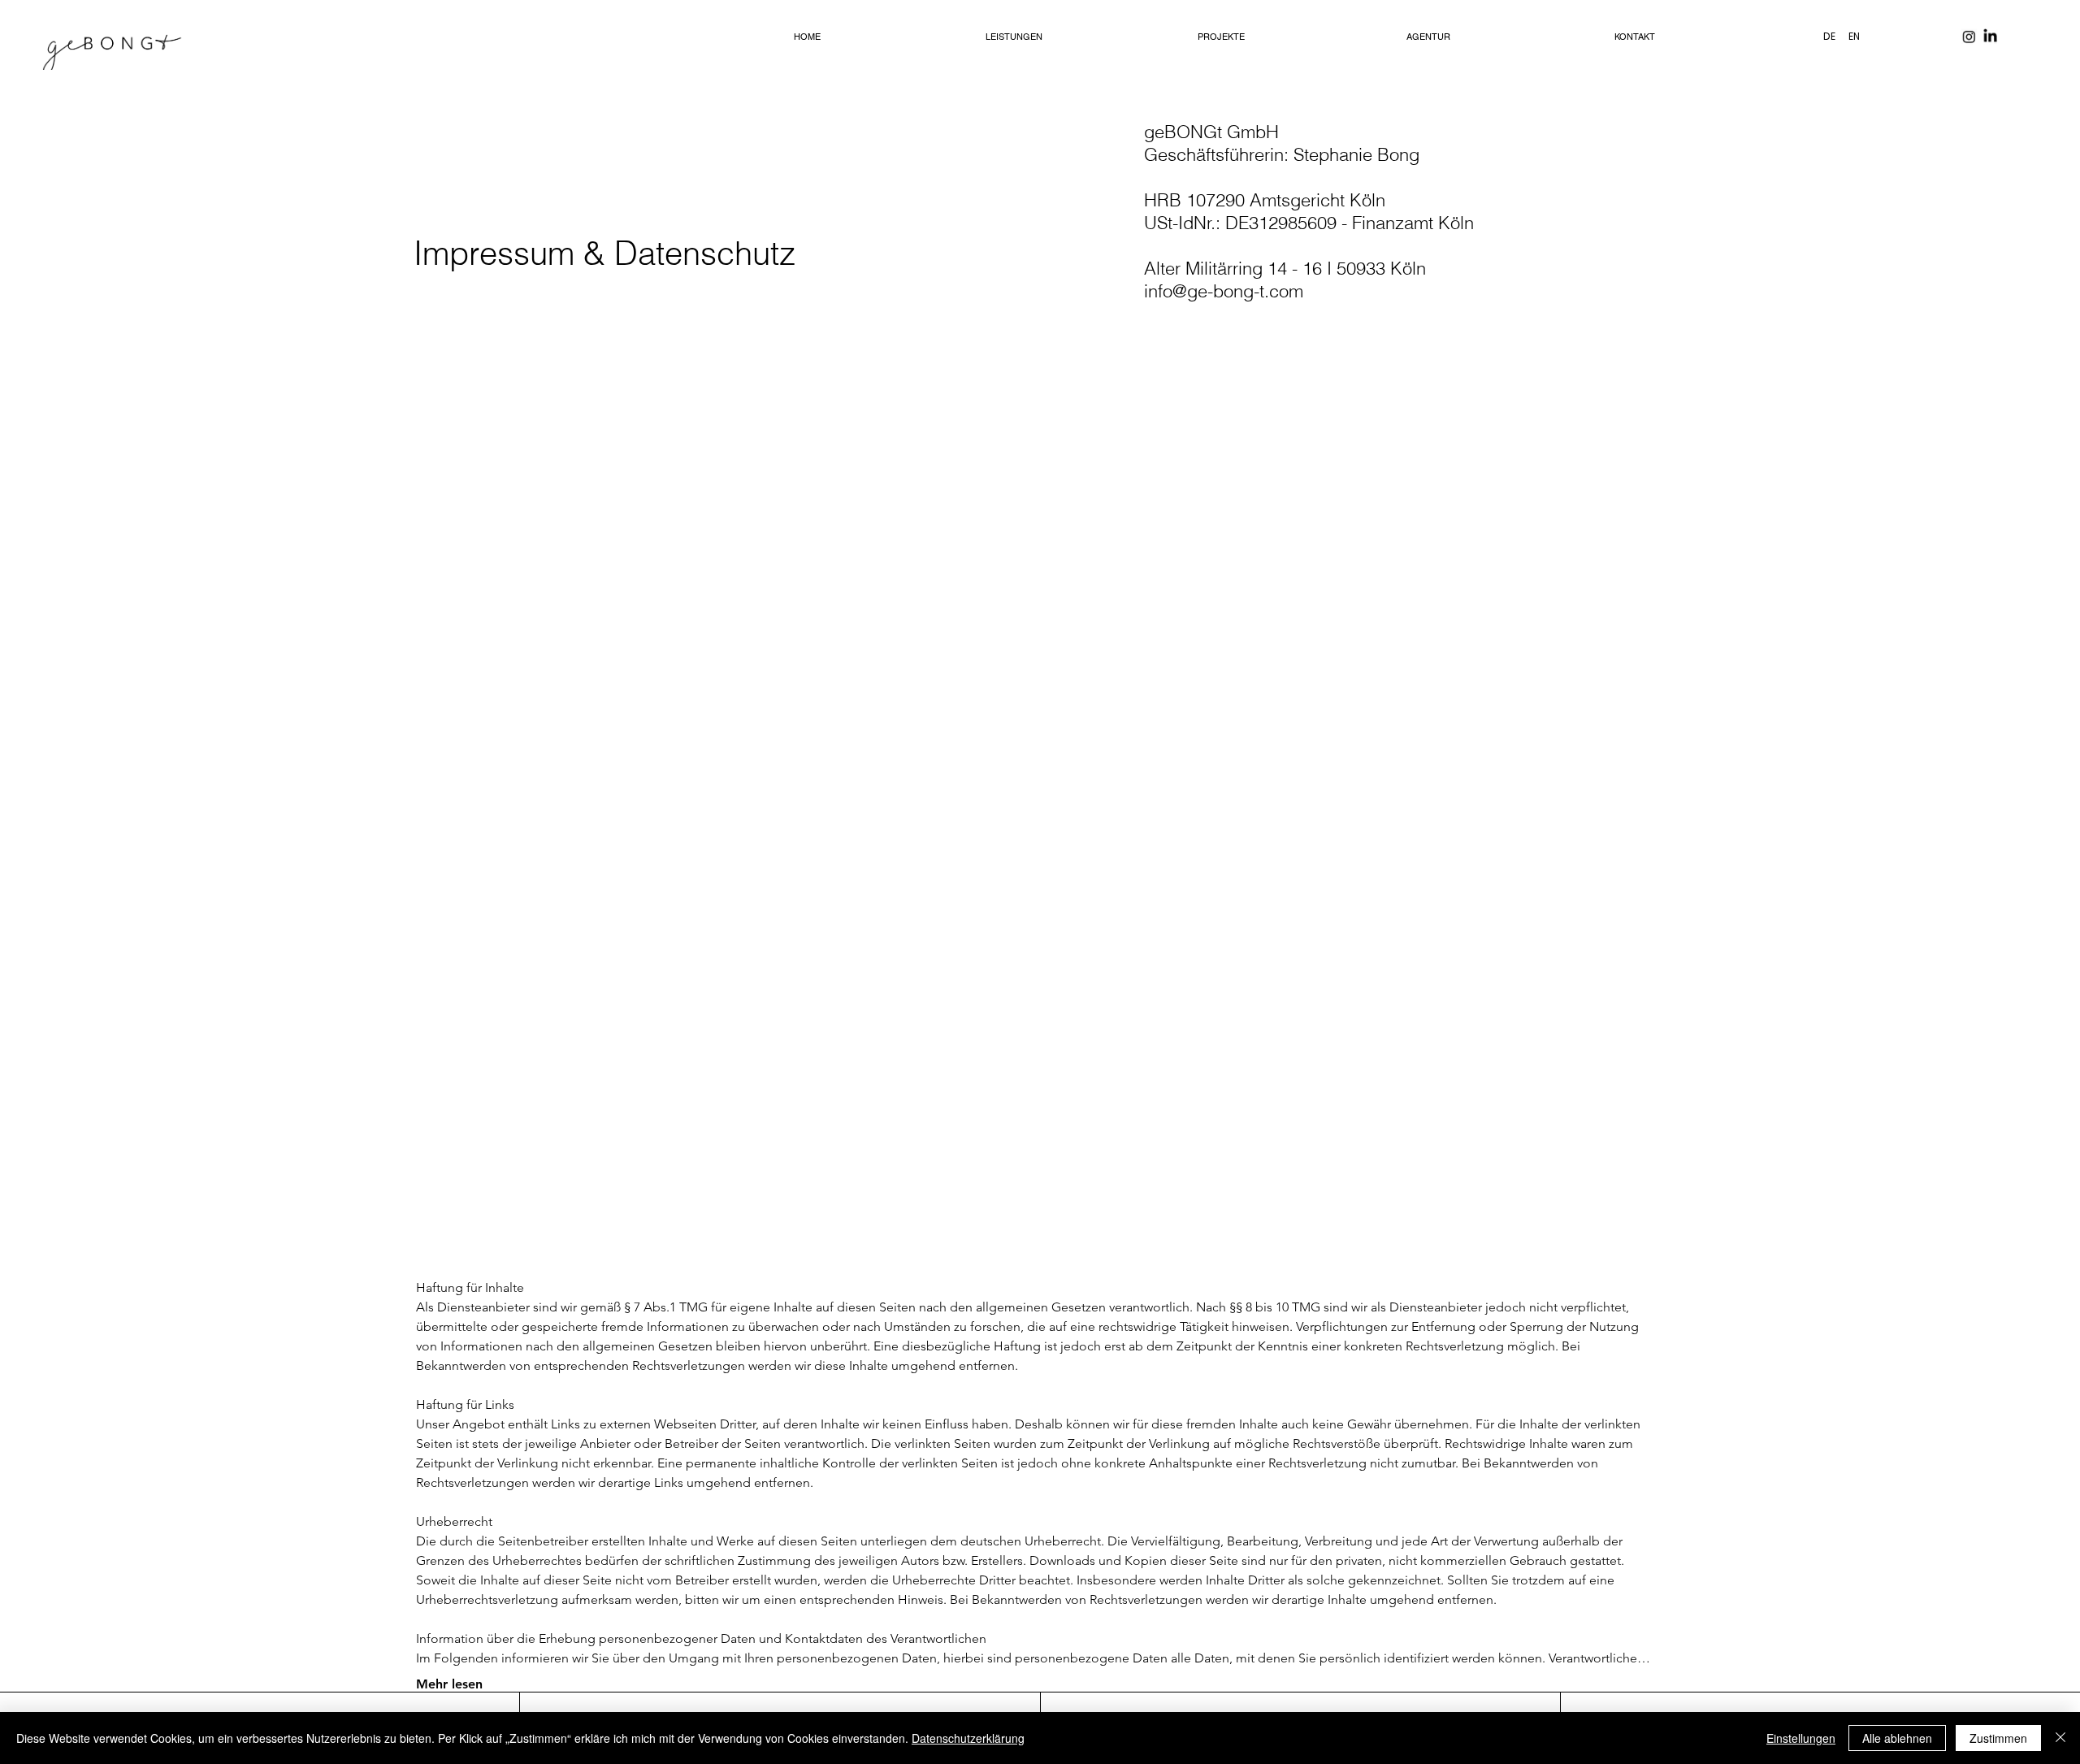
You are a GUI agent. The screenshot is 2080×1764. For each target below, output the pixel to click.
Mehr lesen (449, 1684)
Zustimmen (1998, 1738)
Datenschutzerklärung (968, 1738)
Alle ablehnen (1897, 1738)
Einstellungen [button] (1801, 1738)
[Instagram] (1969, 37)
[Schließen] (2060, 1738)
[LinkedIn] (1990, 37)
